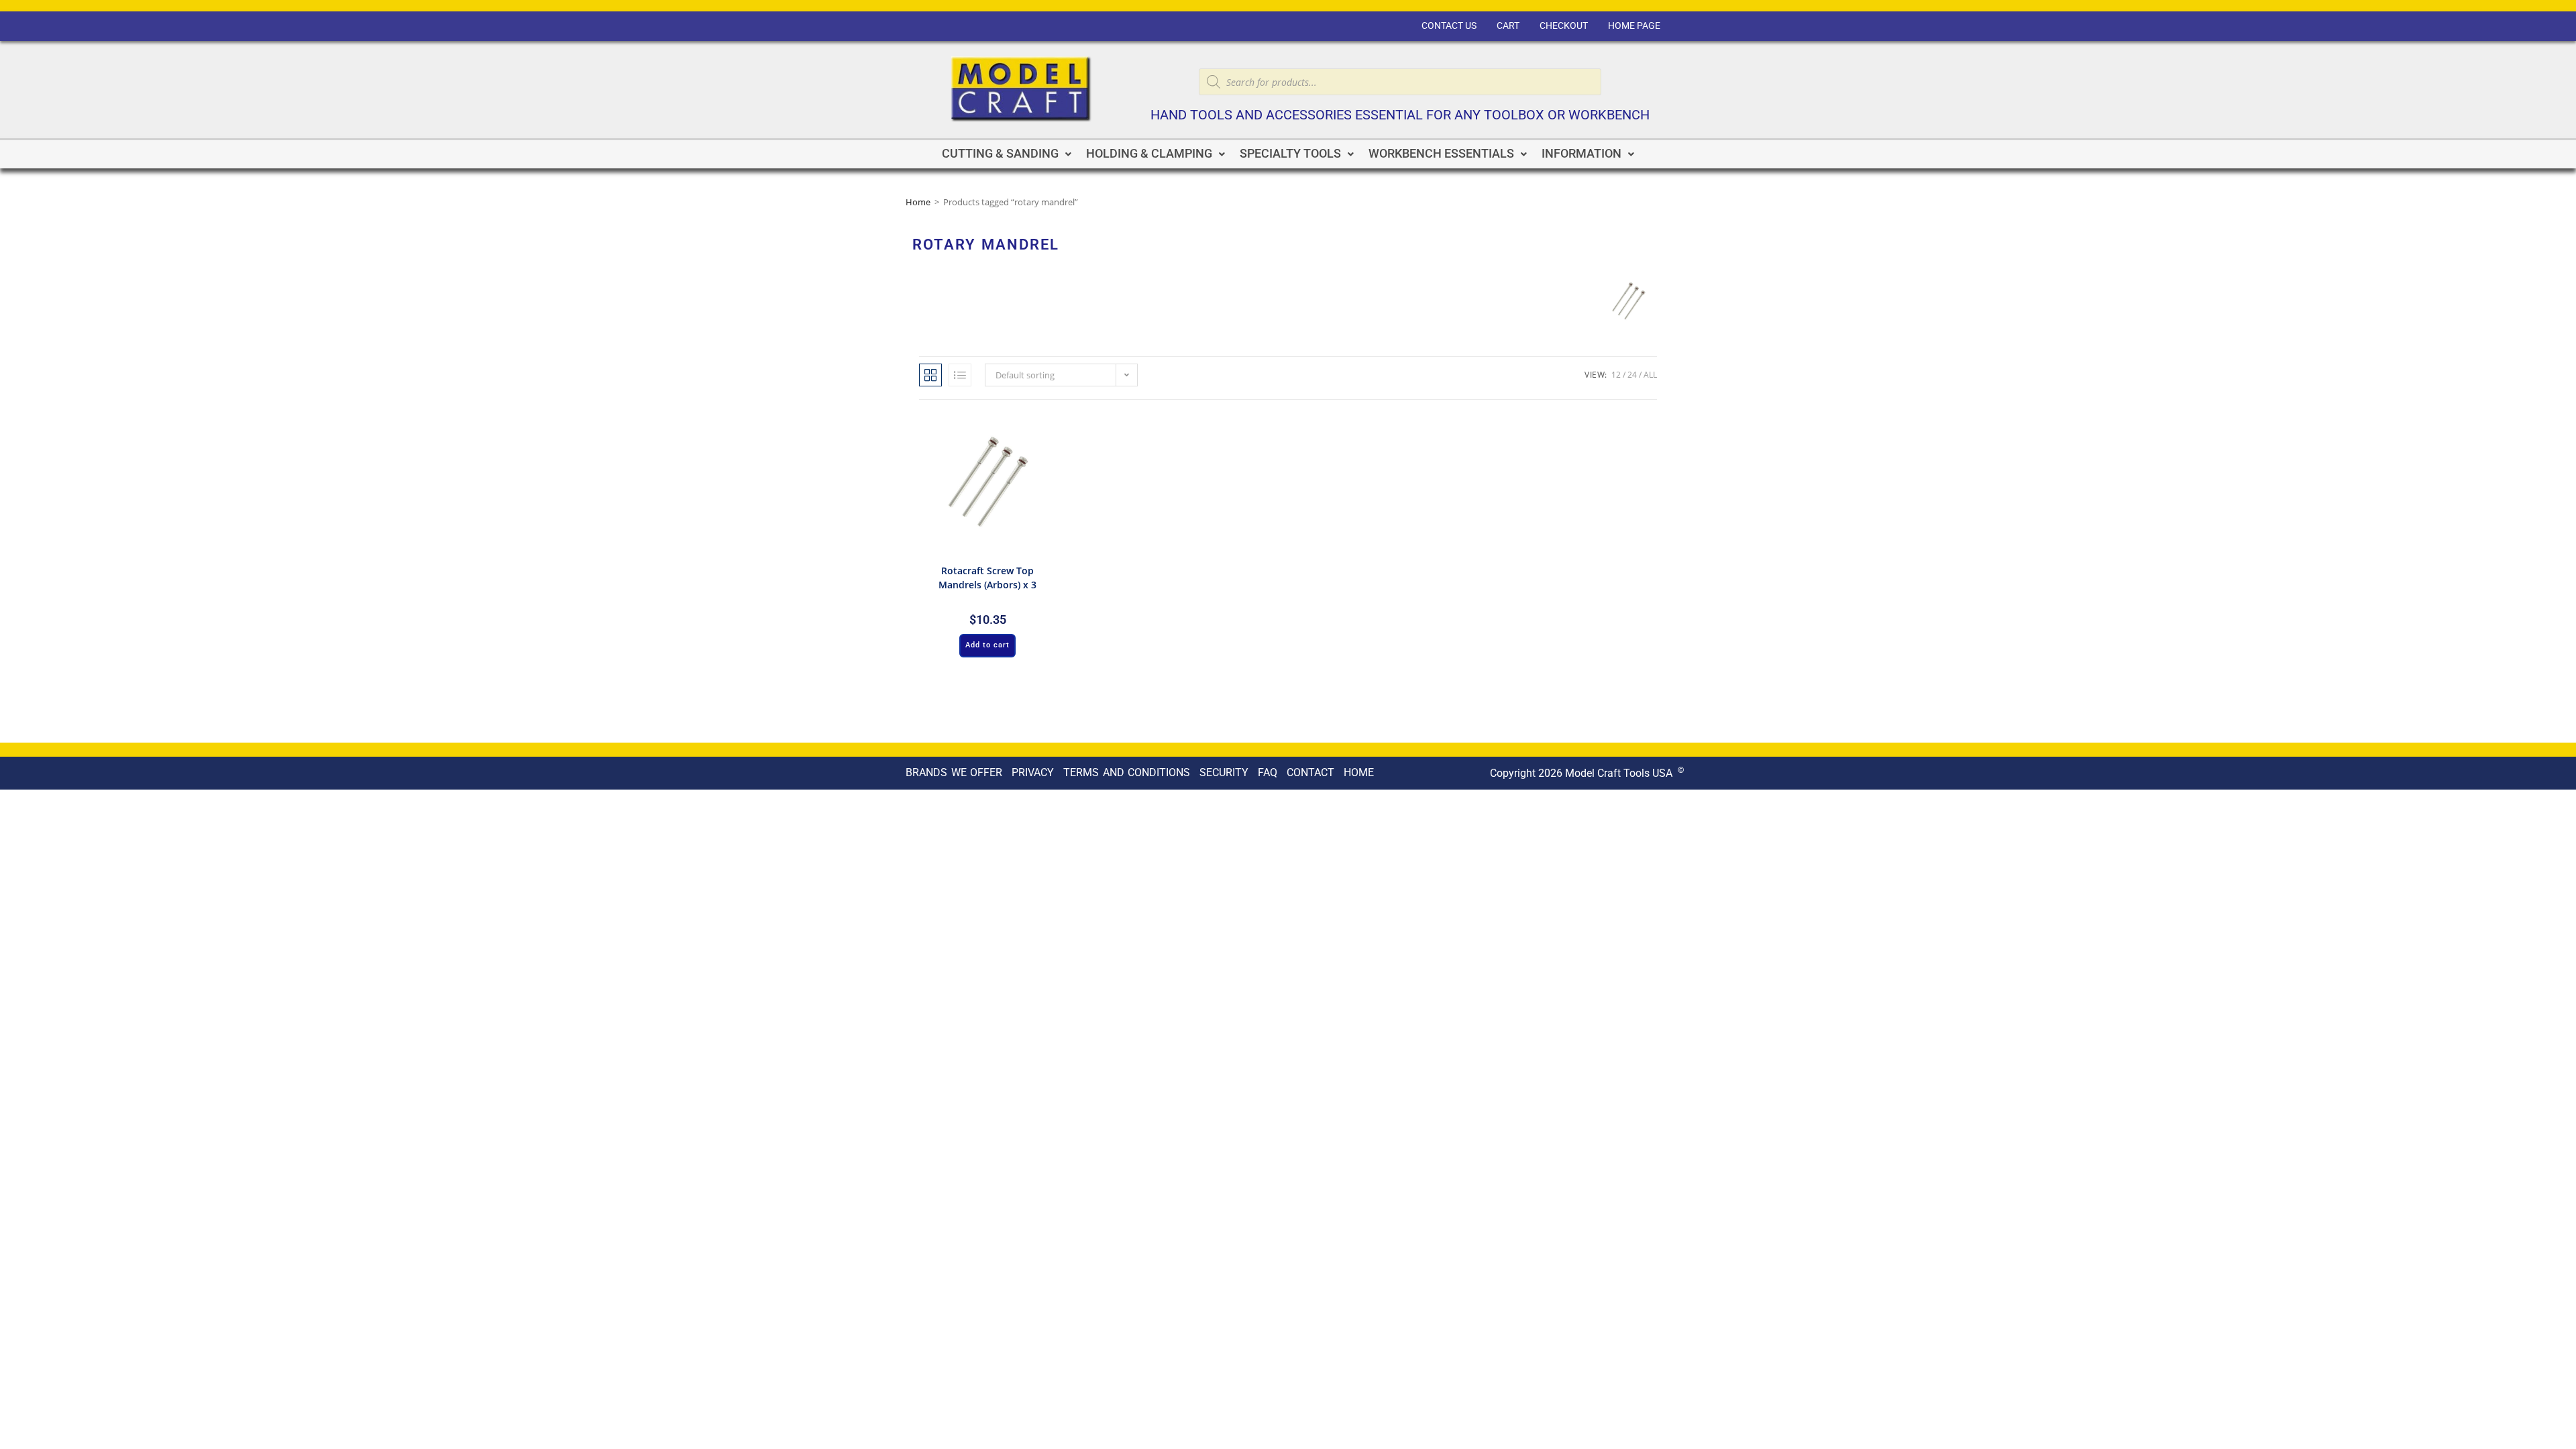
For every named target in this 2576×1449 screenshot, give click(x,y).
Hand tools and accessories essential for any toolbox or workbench (1400, 115)
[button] (1007, 154)
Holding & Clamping (1149, 154)
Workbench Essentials (1441, 154)
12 (1616, 375)
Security (1224, 772)
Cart (1508, 26)
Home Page (1634, 26)
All (1650, 375)
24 (1632, 375)
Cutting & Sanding (1000, 154)
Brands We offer (954, 772)
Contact (1310, 772)
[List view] (960, 375)
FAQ (1268, 772)
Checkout (1564, 26)
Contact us (1449, 26)
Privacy (1033, 772)
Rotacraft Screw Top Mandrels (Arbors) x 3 (987, 578)
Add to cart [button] (987, 645)
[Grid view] (930, 375)
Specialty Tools (1290, 154)
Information (1581, 154)
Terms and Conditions (1127, 772)
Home (918, 202)
